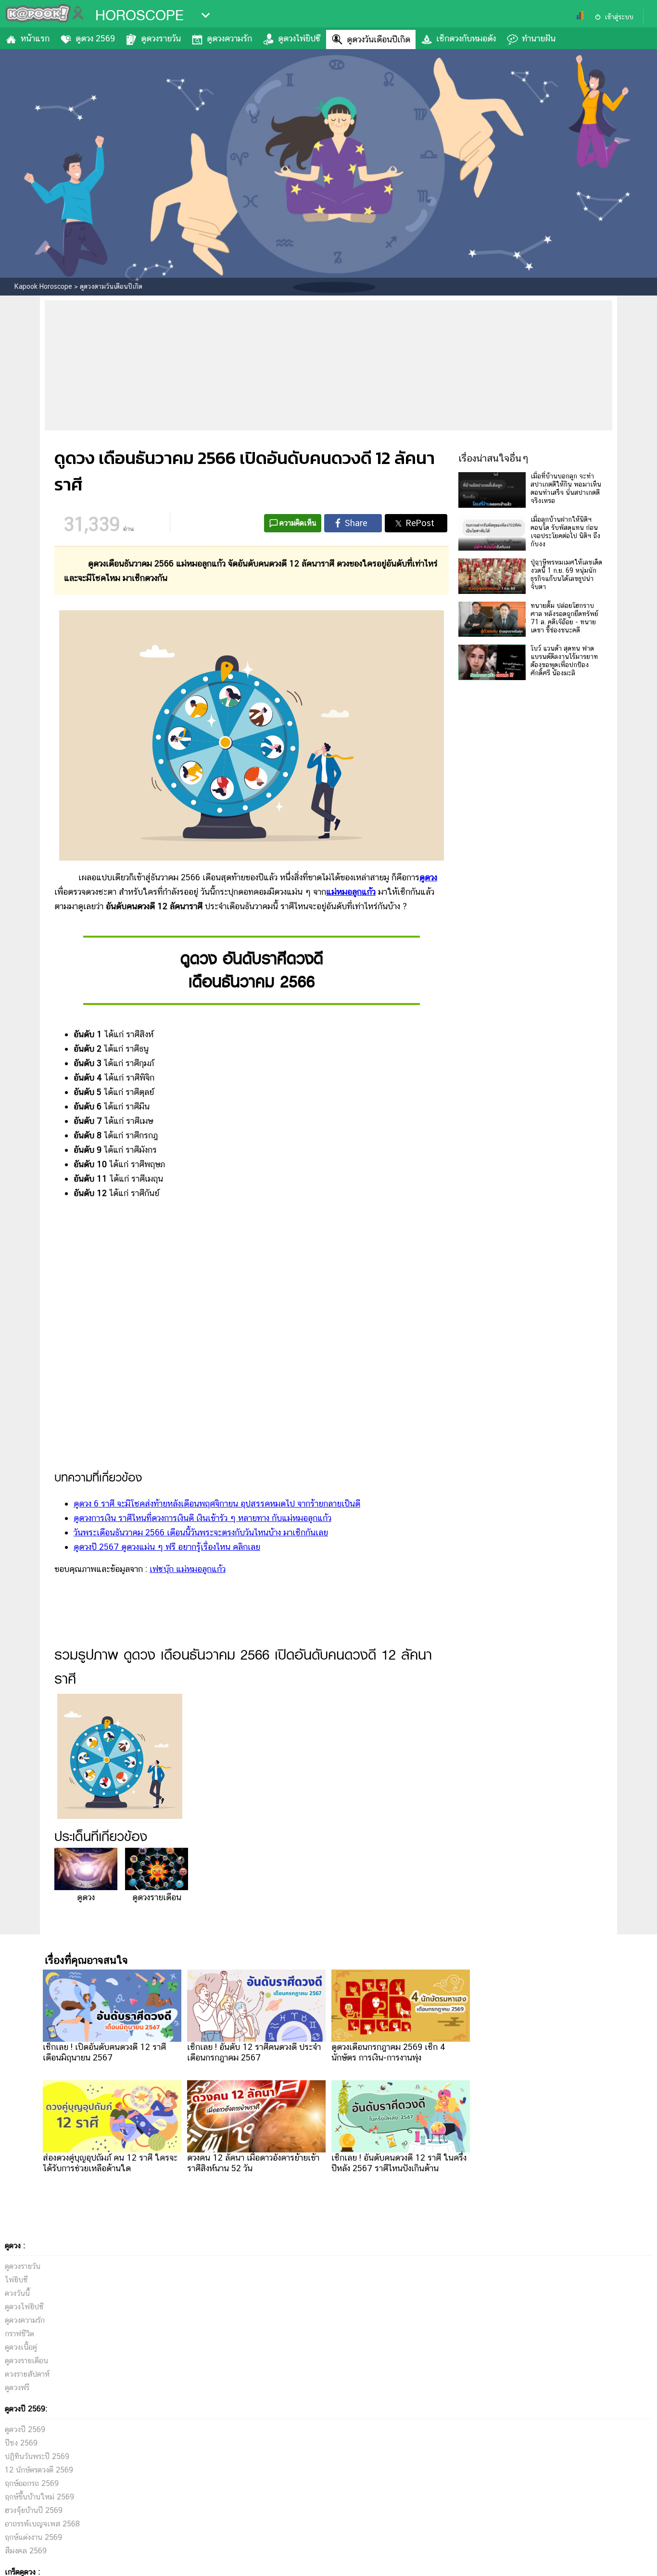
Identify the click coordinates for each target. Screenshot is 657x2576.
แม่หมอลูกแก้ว (351, 892)
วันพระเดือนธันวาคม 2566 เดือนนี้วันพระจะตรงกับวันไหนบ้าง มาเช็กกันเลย (201, 1532)
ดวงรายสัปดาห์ (27, 2374)
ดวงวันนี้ (17, 2293)
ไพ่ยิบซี (16, 2280)
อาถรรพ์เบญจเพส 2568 (42, 2524)
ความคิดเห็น (298, 523)
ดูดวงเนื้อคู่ (21, 2347)
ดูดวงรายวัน (161, 38)
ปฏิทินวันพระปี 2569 (37, 2456)
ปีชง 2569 (21, 2443)
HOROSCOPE (139, 15)
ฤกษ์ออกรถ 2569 (32, 2483)
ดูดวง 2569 (95, 38)
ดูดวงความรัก (229, 38)
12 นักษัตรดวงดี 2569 (39, 2470)
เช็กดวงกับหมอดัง (466, 38)
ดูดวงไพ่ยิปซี (299, 38)
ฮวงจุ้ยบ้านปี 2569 (34, 2510)
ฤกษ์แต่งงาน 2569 (33, 2537)
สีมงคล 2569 (26, 2551)
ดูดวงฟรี (17, 2388)
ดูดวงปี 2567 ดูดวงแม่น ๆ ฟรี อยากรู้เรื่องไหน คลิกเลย (167, 1547)
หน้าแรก (35, 38)
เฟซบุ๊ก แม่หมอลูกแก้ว (188, 1569)
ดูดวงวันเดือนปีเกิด (379, 39)
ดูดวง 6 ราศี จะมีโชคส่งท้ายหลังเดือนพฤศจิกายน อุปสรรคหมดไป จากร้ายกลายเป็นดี (217, 1503)
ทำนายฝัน (539, 38)
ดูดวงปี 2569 (25, 2429)
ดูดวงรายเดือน (157, 1897)
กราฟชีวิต (19, 2334)
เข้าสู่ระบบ (619, 17)
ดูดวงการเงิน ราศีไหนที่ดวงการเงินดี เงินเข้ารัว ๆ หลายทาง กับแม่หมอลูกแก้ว (202, 1518)
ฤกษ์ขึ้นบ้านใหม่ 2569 (39, 2497)
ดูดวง (428, 877)
